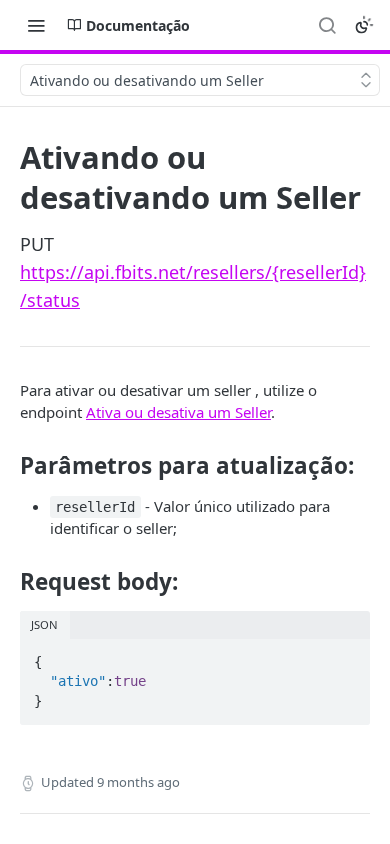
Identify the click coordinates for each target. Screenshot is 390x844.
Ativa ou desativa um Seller (178, 412)
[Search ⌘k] (327, 25)
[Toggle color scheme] (364, 25)
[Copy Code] (346, 656)
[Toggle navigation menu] (36, 25)
